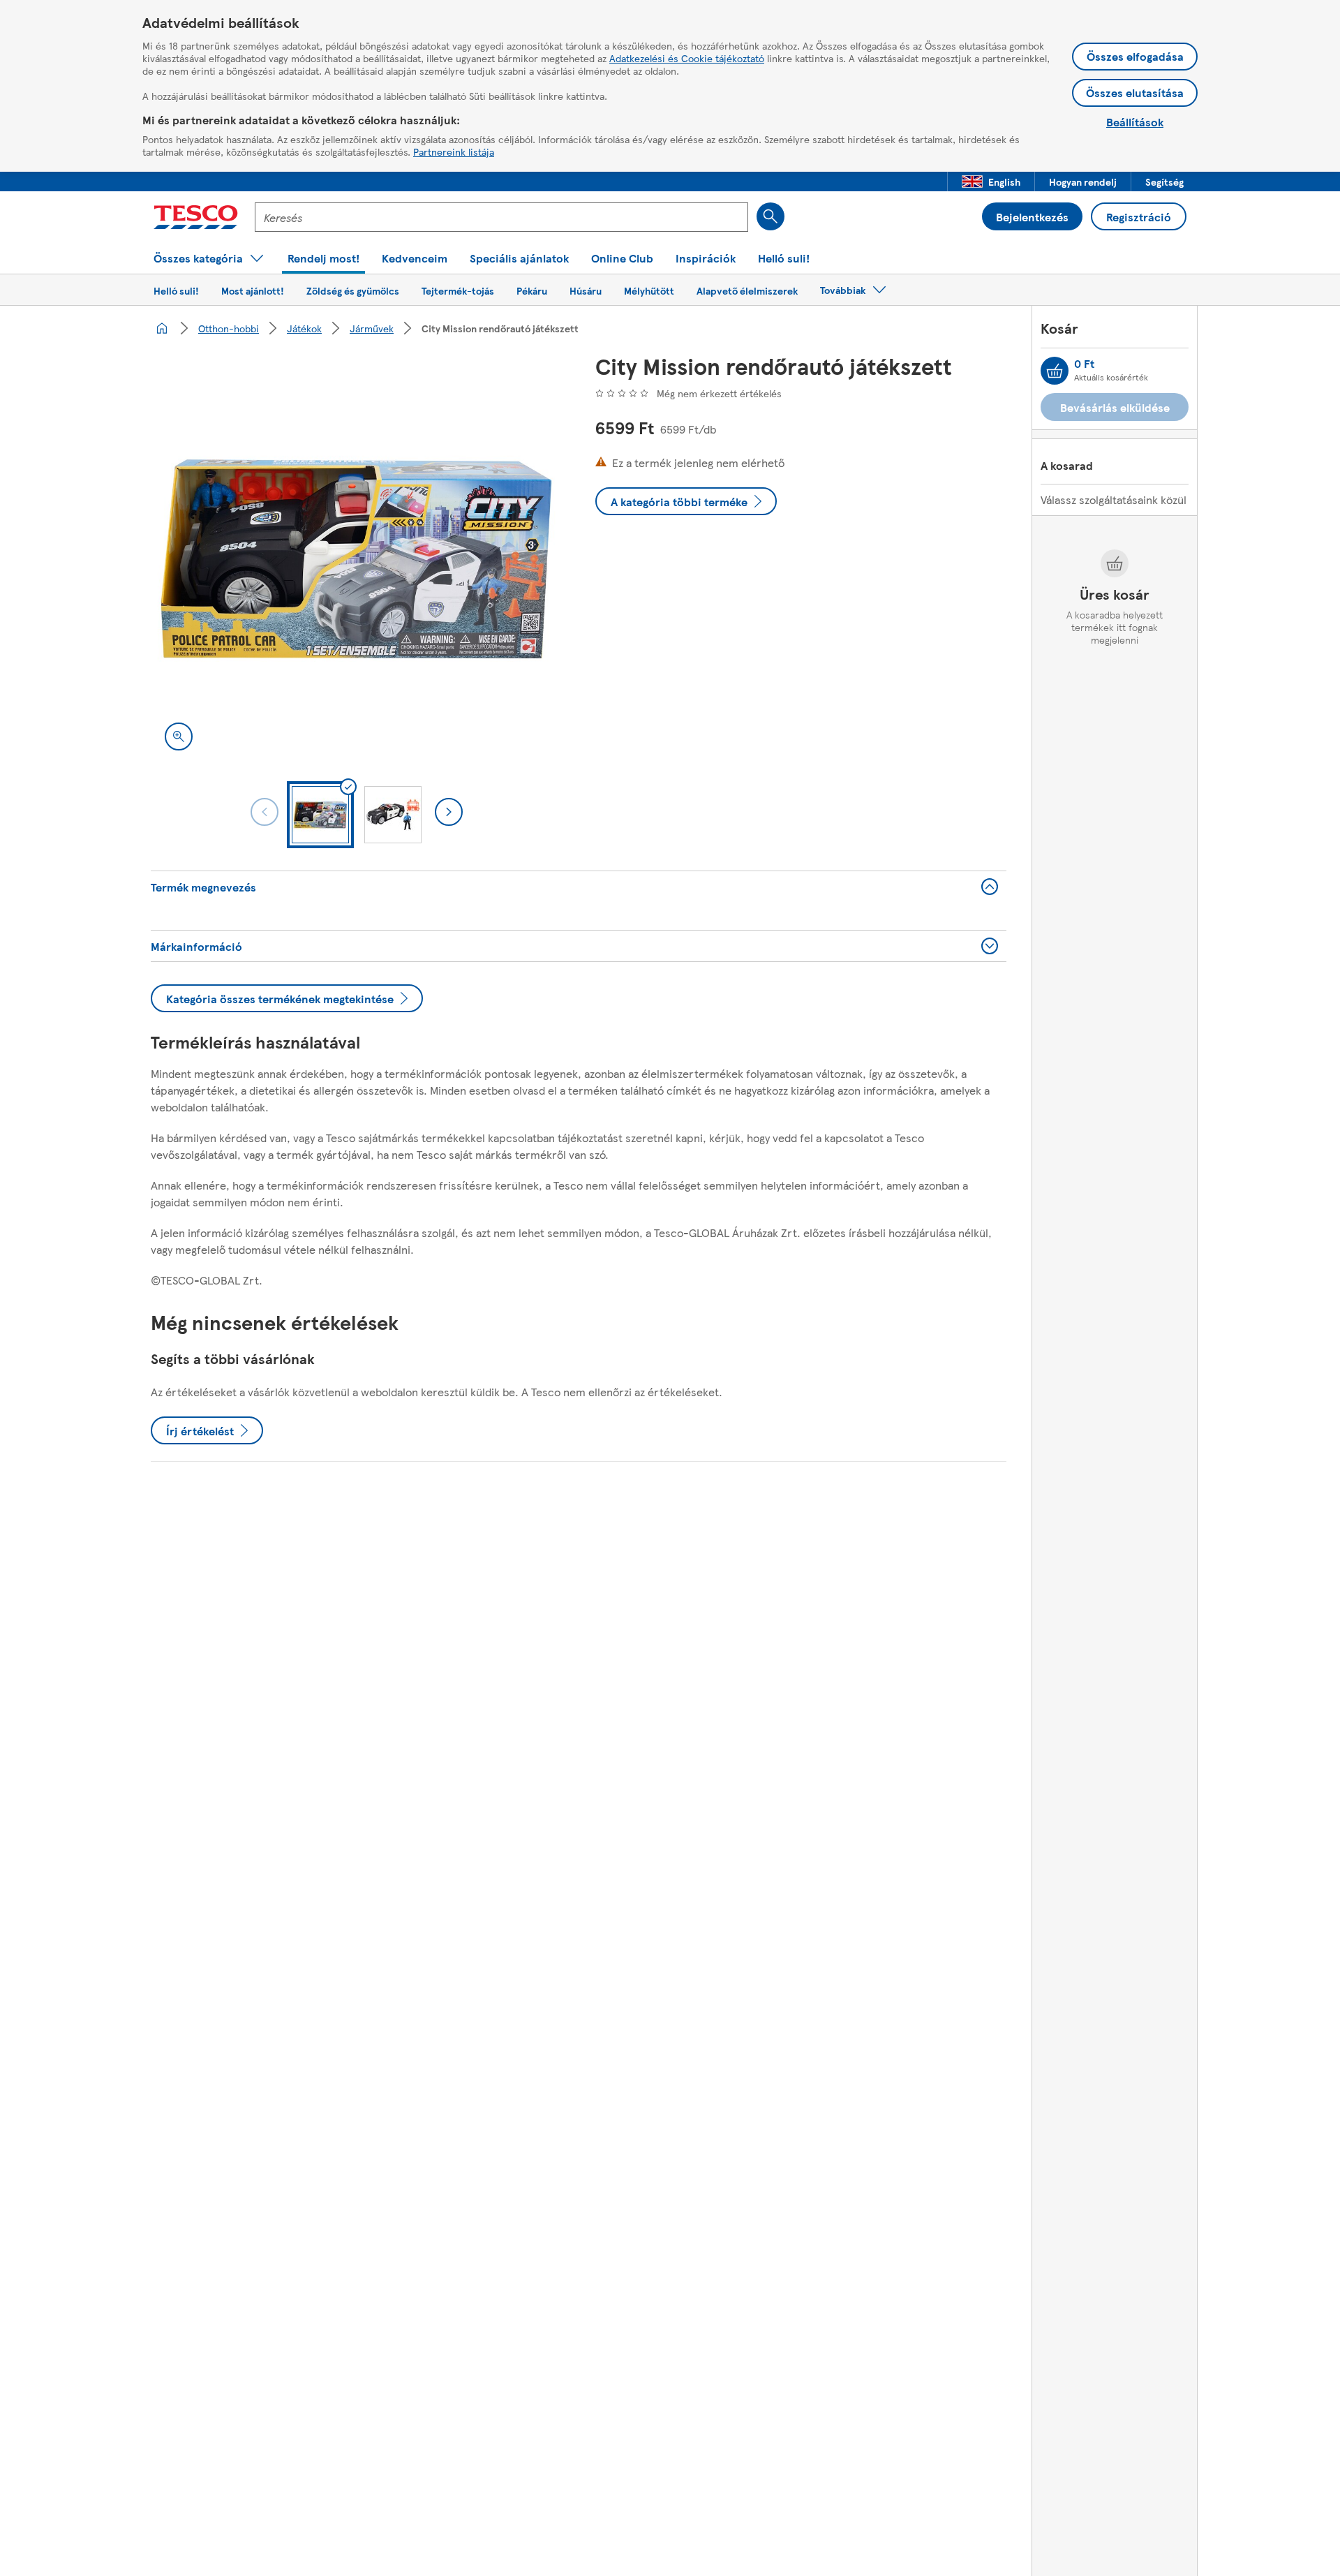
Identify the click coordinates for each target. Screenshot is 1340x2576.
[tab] (320, 815)
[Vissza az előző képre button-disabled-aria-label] (265, 812)
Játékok (304, 328)
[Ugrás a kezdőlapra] (196, 217)
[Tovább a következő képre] (449, 812)
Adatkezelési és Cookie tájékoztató (687, 58)
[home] (162, 328)
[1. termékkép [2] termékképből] (356, 559)
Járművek (372, 328)
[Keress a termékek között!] (770, 216)
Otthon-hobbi (229, 328)
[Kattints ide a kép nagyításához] (179, 736)
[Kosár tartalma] (1055, 371)
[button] (991, 182)
